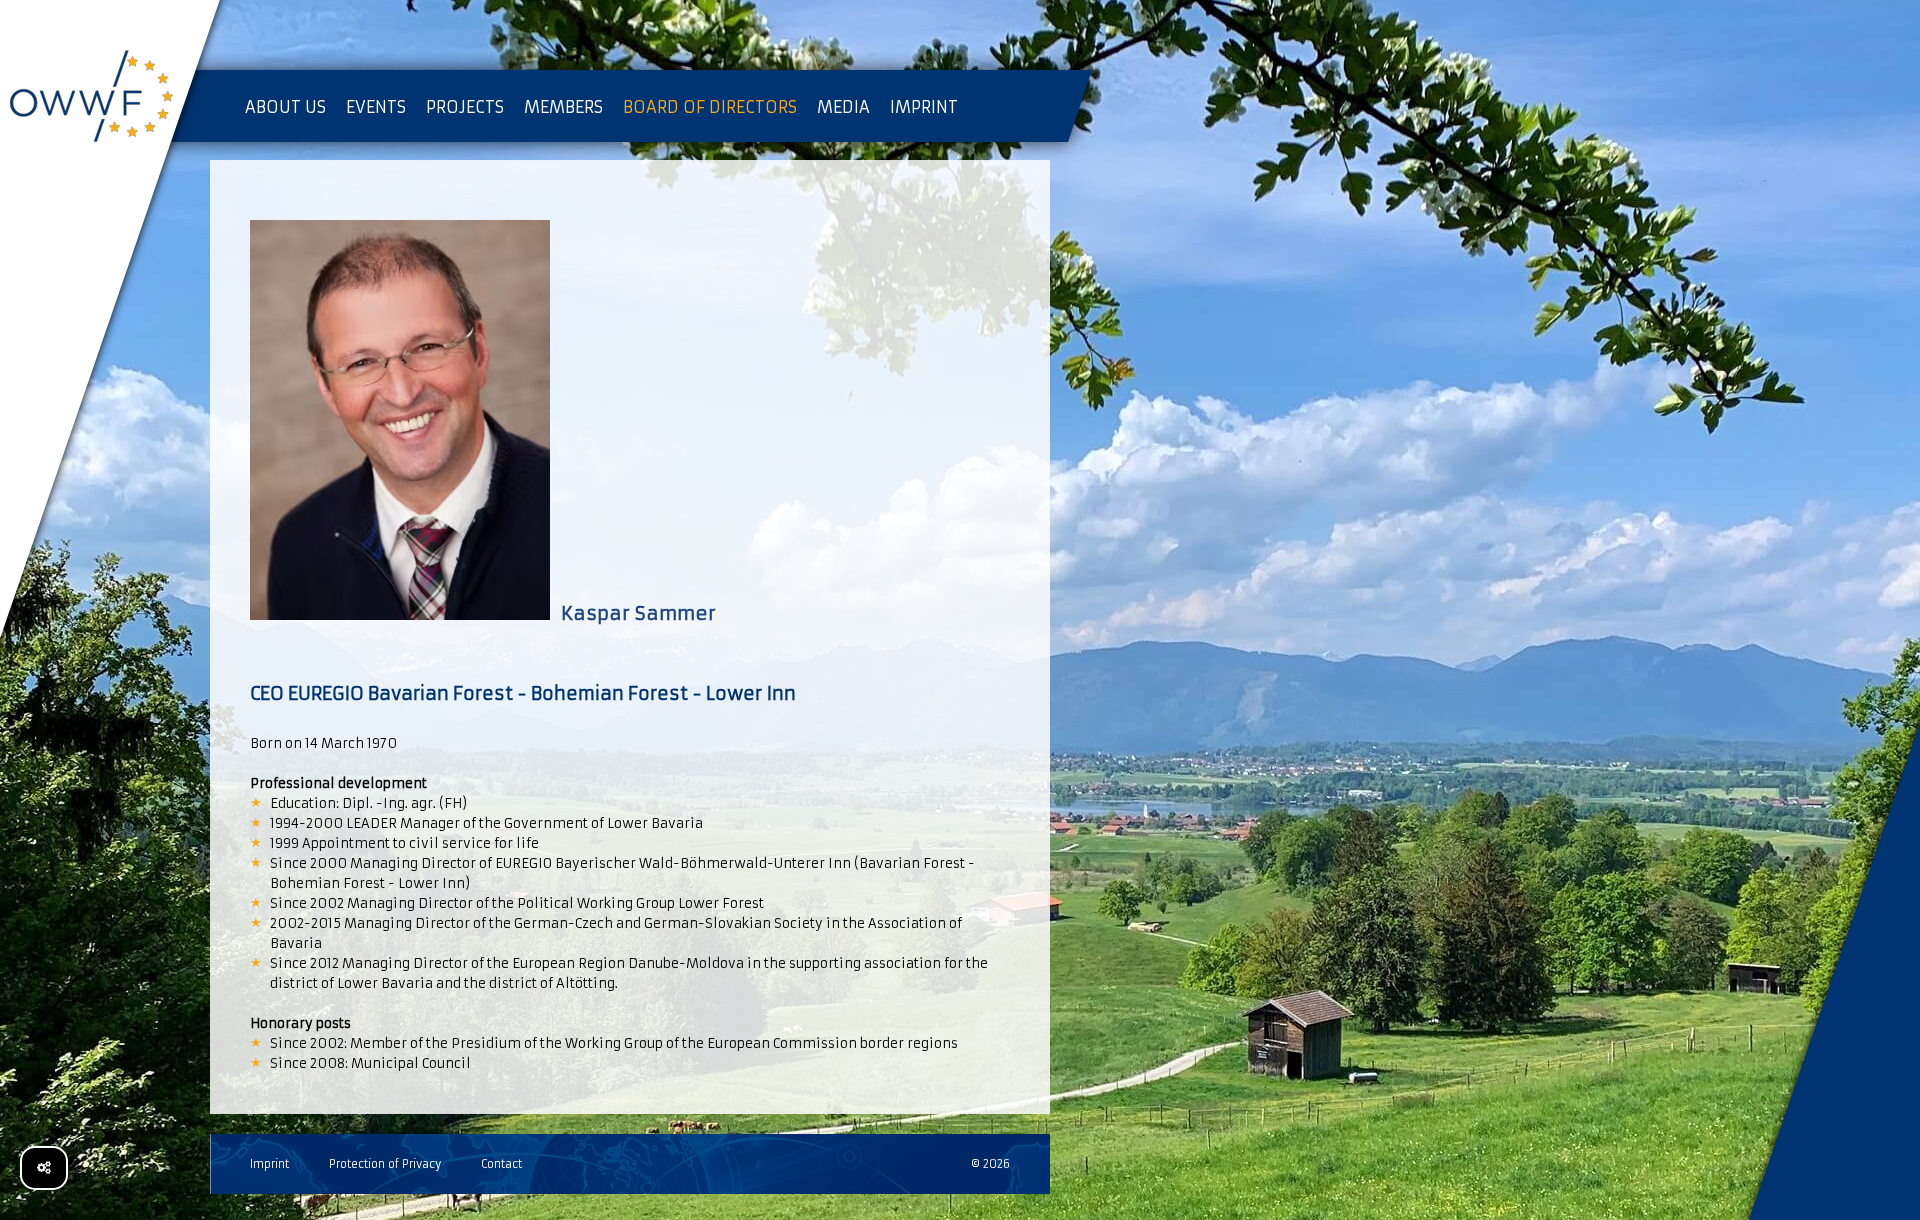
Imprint (269, 1164)
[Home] (110, 100)
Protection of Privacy (385, 1164)
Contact (501, 1164)
